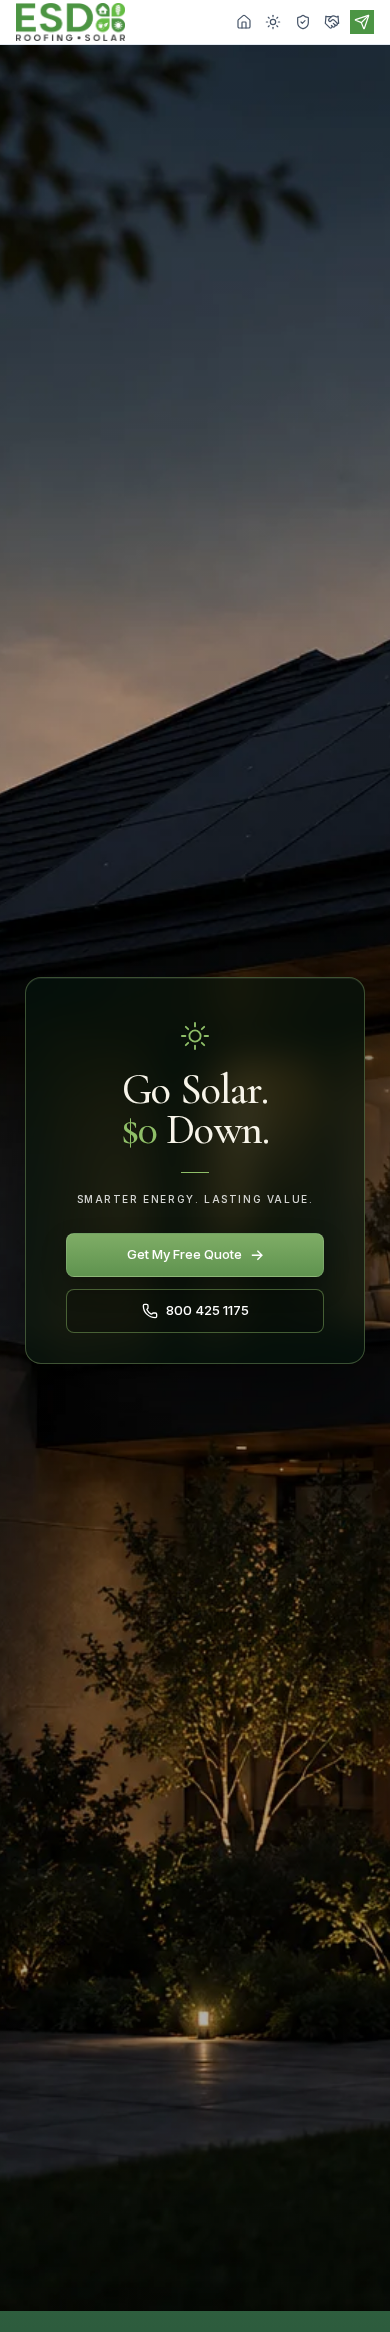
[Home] (244, 22)
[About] (303, 22)
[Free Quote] (362, 22)
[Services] (273, 22)
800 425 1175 (207, 1310)
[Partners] (332, 22)
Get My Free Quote (195, 1254)
